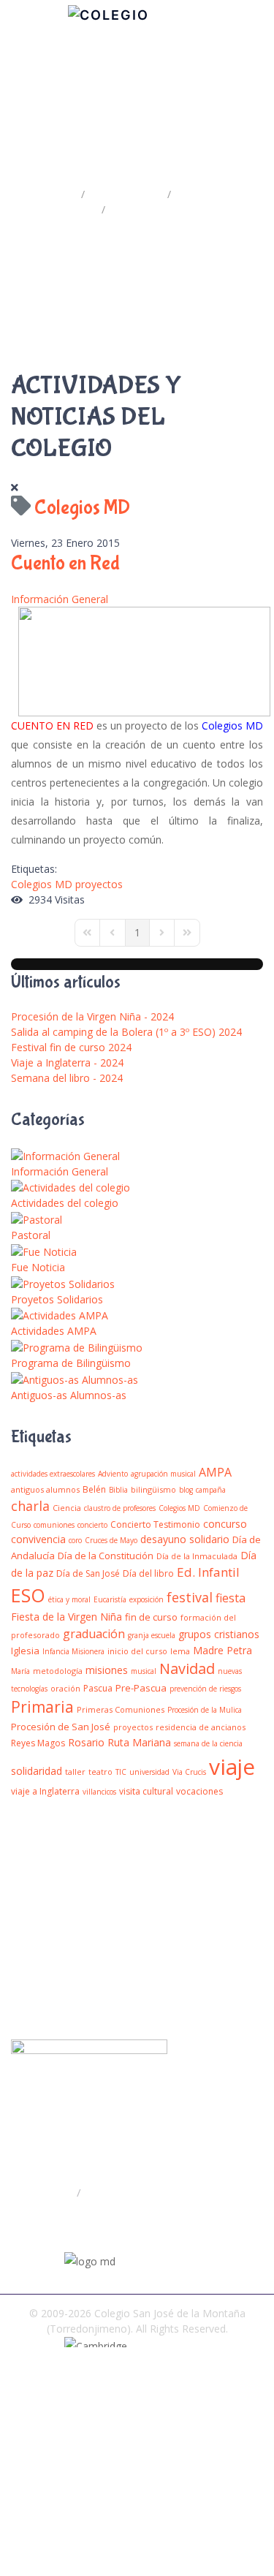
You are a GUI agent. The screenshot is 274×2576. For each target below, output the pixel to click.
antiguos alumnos (45, 1489)
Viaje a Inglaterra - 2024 (67, 1062)
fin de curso (151, 1617)
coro (75, 1540)
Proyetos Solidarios (57, 1299)
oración (65, 1688)
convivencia (38, 1539)
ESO (28, 1595)
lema (180, 1651)
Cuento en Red (65, 563)
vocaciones (199, 1791)
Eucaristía (110, 1599)
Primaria (42, 1707)
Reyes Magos (38, 1743)
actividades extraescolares (53, 1474)
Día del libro (148, 1573)
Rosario (86, 1742)
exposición (146, 1599)
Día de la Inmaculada (197, 1556)
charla (30, 1506)
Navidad (187, 1668)
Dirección (51, 2192)
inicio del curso (137, 1651)
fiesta (231, 1598)
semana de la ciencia (208, 1743)
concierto (92, 1525)
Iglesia (25, 1651)
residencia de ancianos (201, 1727)
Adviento (113, 1474)
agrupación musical (163, 1474)
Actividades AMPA (54, 1331)
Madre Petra (222, 1650)
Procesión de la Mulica (205, 1710)
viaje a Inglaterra (45, 1791)
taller (75, 1772)
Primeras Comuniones (121, 1709)
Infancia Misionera (73, 1651)
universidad (149, 1772)
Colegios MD (42, 884)
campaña (211, 1490)
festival (190, 1597)
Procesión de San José (61, 1727)
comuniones (54, 1525)
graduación (94, 1634)
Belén (94, 1489)
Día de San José (88, 1573)
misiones (107, 1670)
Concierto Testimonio (155, 1524)
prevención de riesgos (205, 1689)
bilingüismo (153, 1489)
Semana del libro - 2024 (67, 1078)
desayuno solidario (185, 1539)
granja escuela (152, 1635)
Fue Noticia (38, 1267)
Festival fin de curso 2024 (71, 1047)
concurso (225, 1524)
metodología (58, 1671)
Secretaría (110, 2192)
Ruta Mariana (139, 1742)
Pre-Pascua (141, 1688)
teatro (100, 1772)
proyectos (99, 884)
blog (186, 1490)
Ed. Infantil (208, 1572)
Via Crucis (189, 1772)
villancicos (99, 1792)
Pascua (98, 1688)
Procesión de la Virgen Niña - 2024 (92, 1016)
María (20, 1671)
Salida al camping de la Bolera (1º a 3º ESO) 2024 (126, 1032)
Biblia (118, 1490)
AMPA (215, 1472)
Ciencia (67, 1508)
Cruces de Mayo (111, 1540)
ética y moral (69, 1599)
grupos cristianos (219, 1634)
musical (144, 1671)
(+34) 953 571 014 (76, 2221)
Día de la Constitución (106, 1556)
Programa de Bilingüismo (71, 1363)
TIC (121, 1772)
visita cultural (146, 1791)
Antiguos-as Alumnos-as (69, 1395)
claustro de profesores (120, 1508)
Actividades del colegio (65, 1203)
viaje (232, 1766)
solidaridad (37, 1771)
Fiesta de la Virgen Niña (66, 1617)
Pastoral (31, 1235)
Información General (60, 599)
